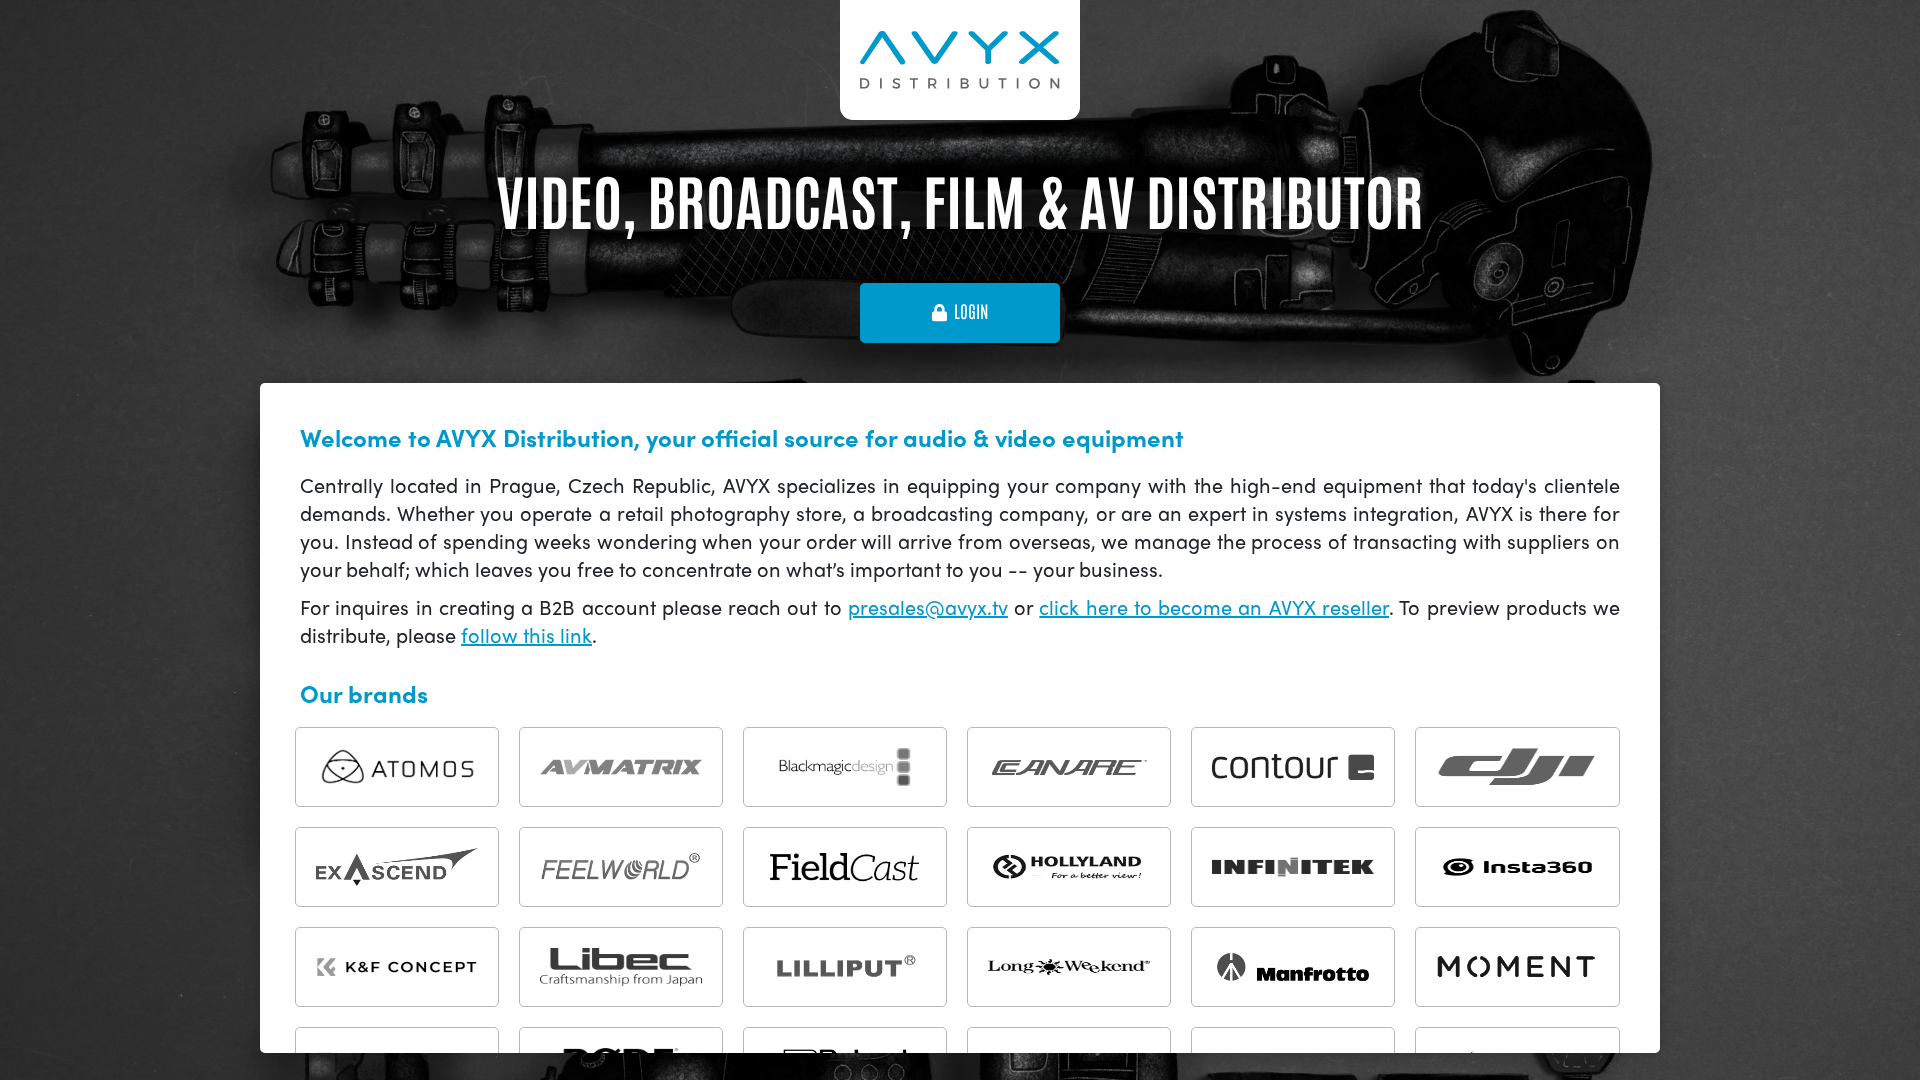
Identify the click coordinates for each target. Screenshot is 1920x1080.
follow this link (526, 634)
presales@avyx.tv (928, 606)
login (971, 312)
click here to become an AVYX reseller (1214, 606)
